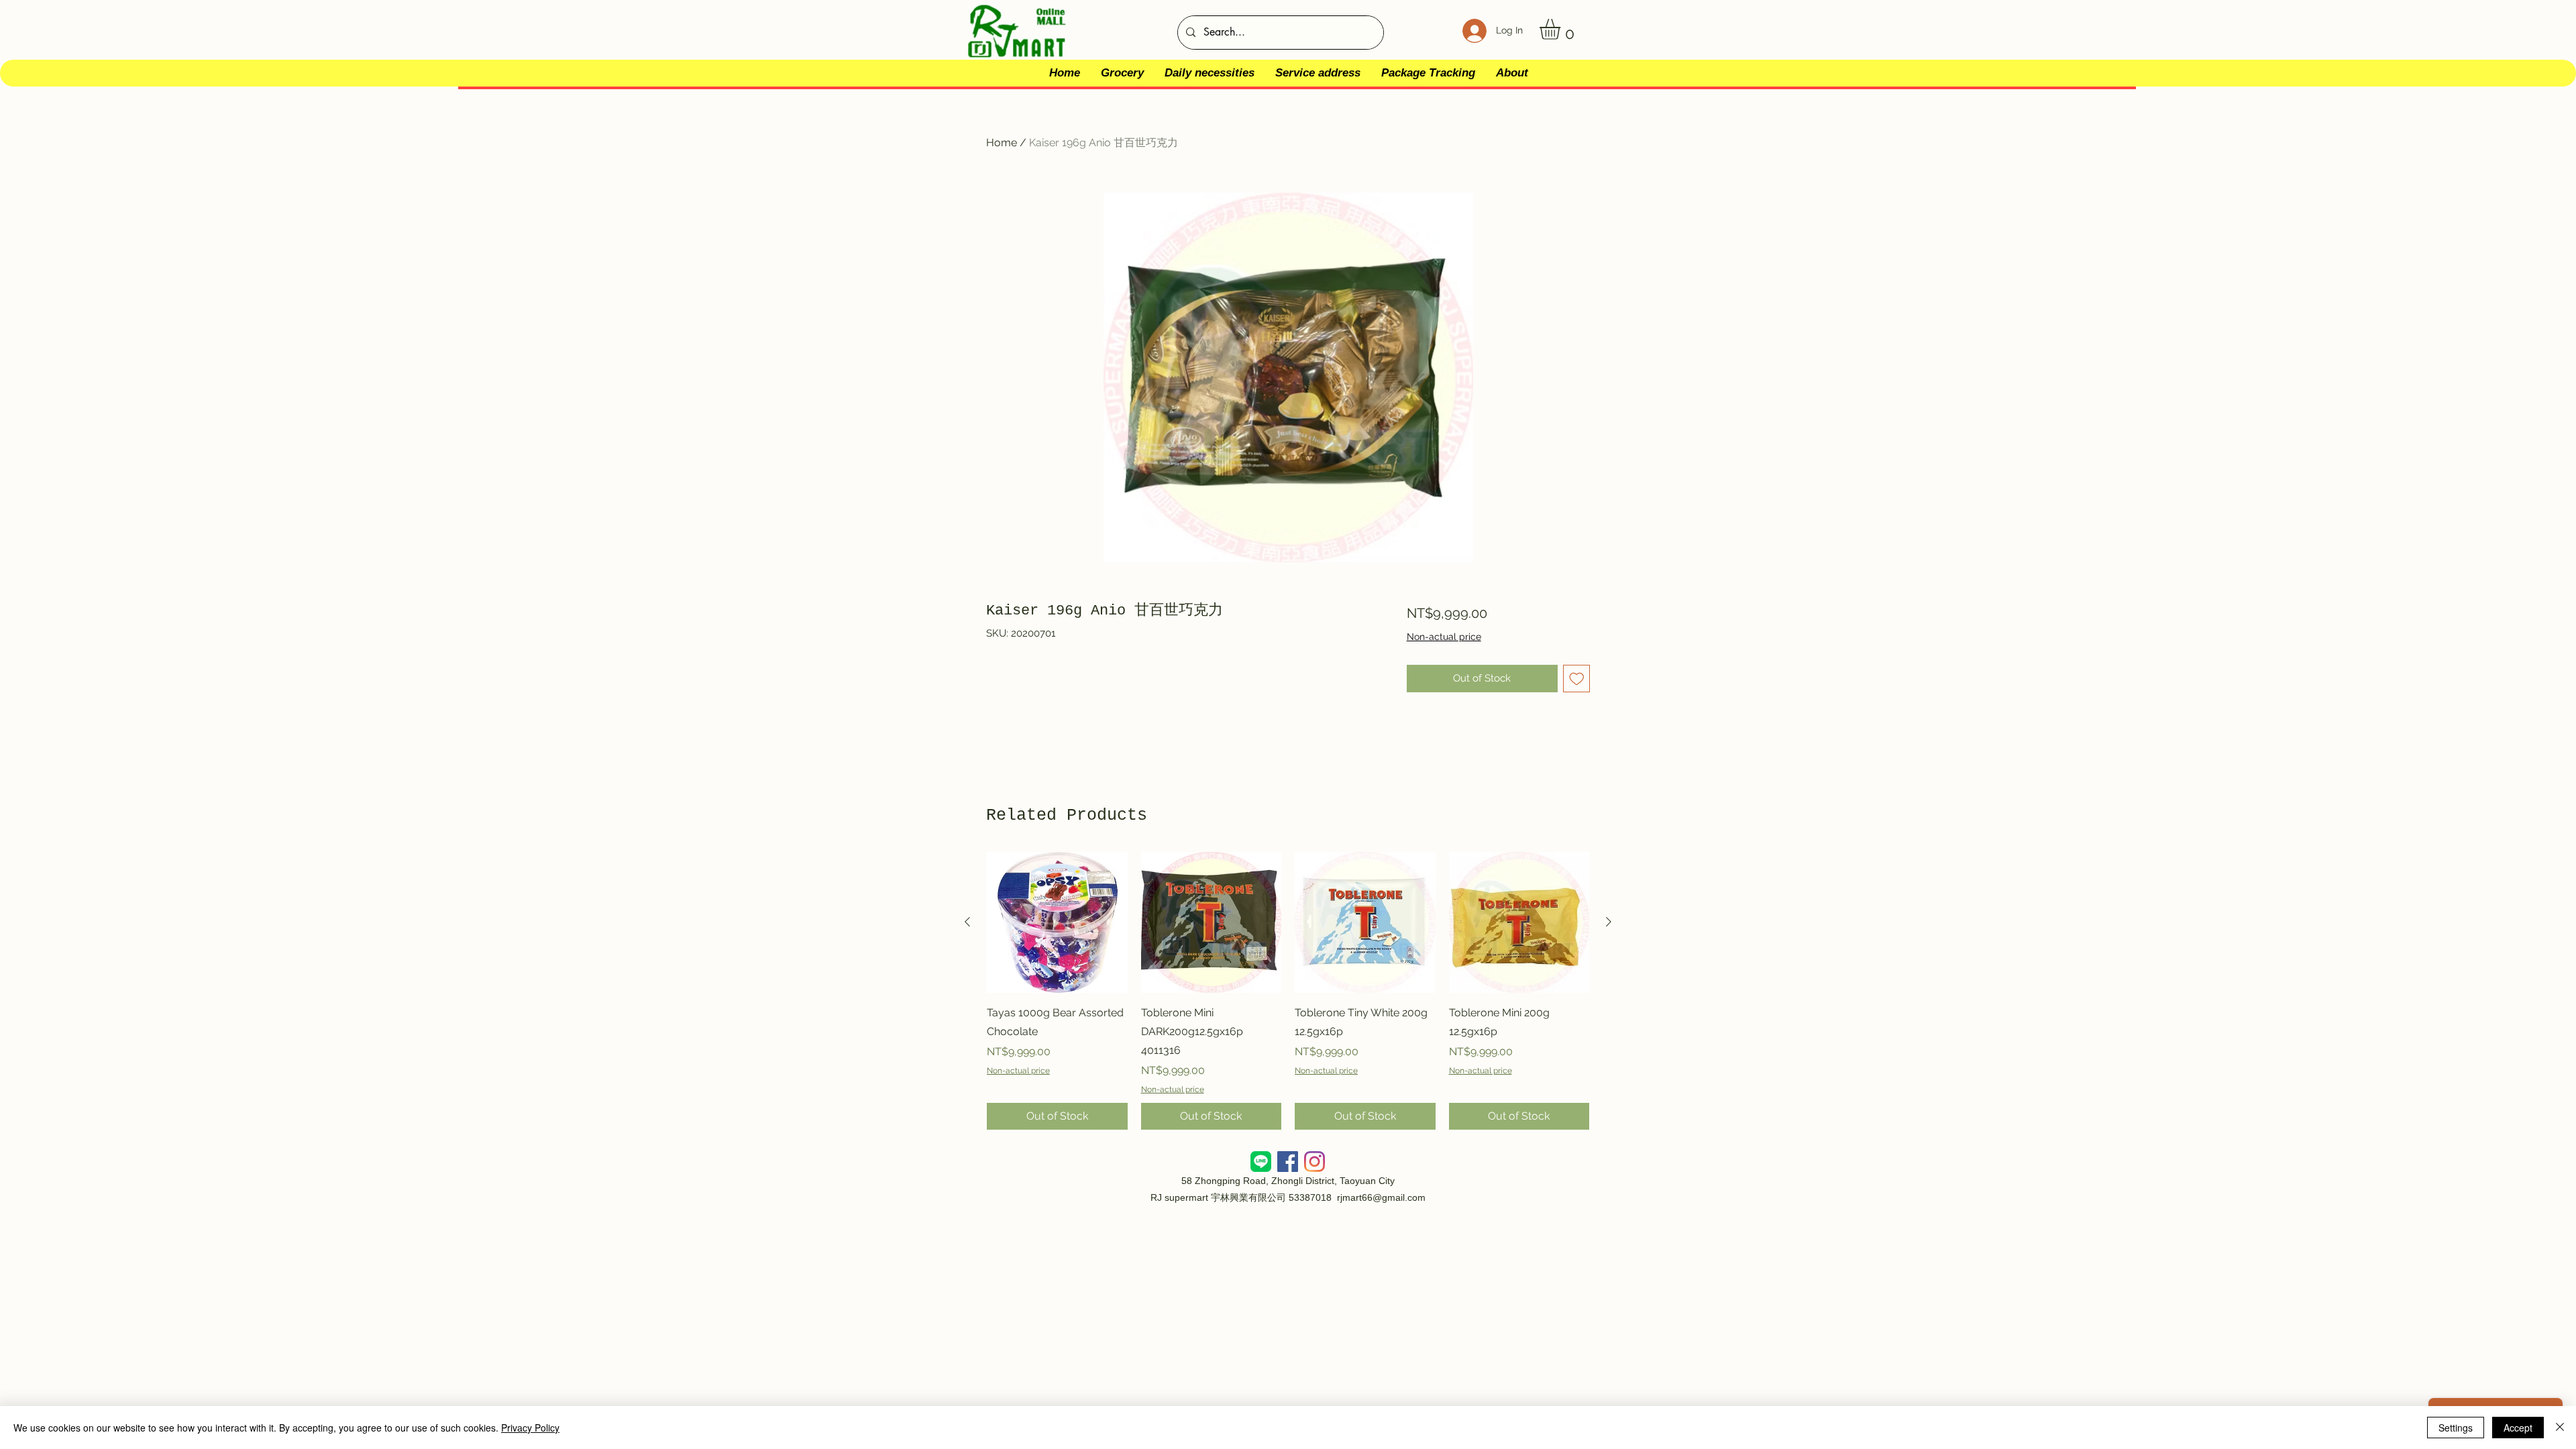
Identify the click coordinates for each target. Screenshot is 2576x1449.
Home (1002, 143)
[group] (1288, 991)
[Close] (2560, 1428)
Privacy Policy (530, 1428)
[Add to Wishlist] (1577, 679)
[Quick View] (1057, 922)
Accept (2518, 1428)
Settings (2456, 1428)
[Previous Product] (967, 922)
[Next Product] (1609, 922)
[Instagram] (1314, 1162)
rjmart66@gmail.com (1381, 1197)
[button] (1562, 29)
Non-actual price (1444, 637)
